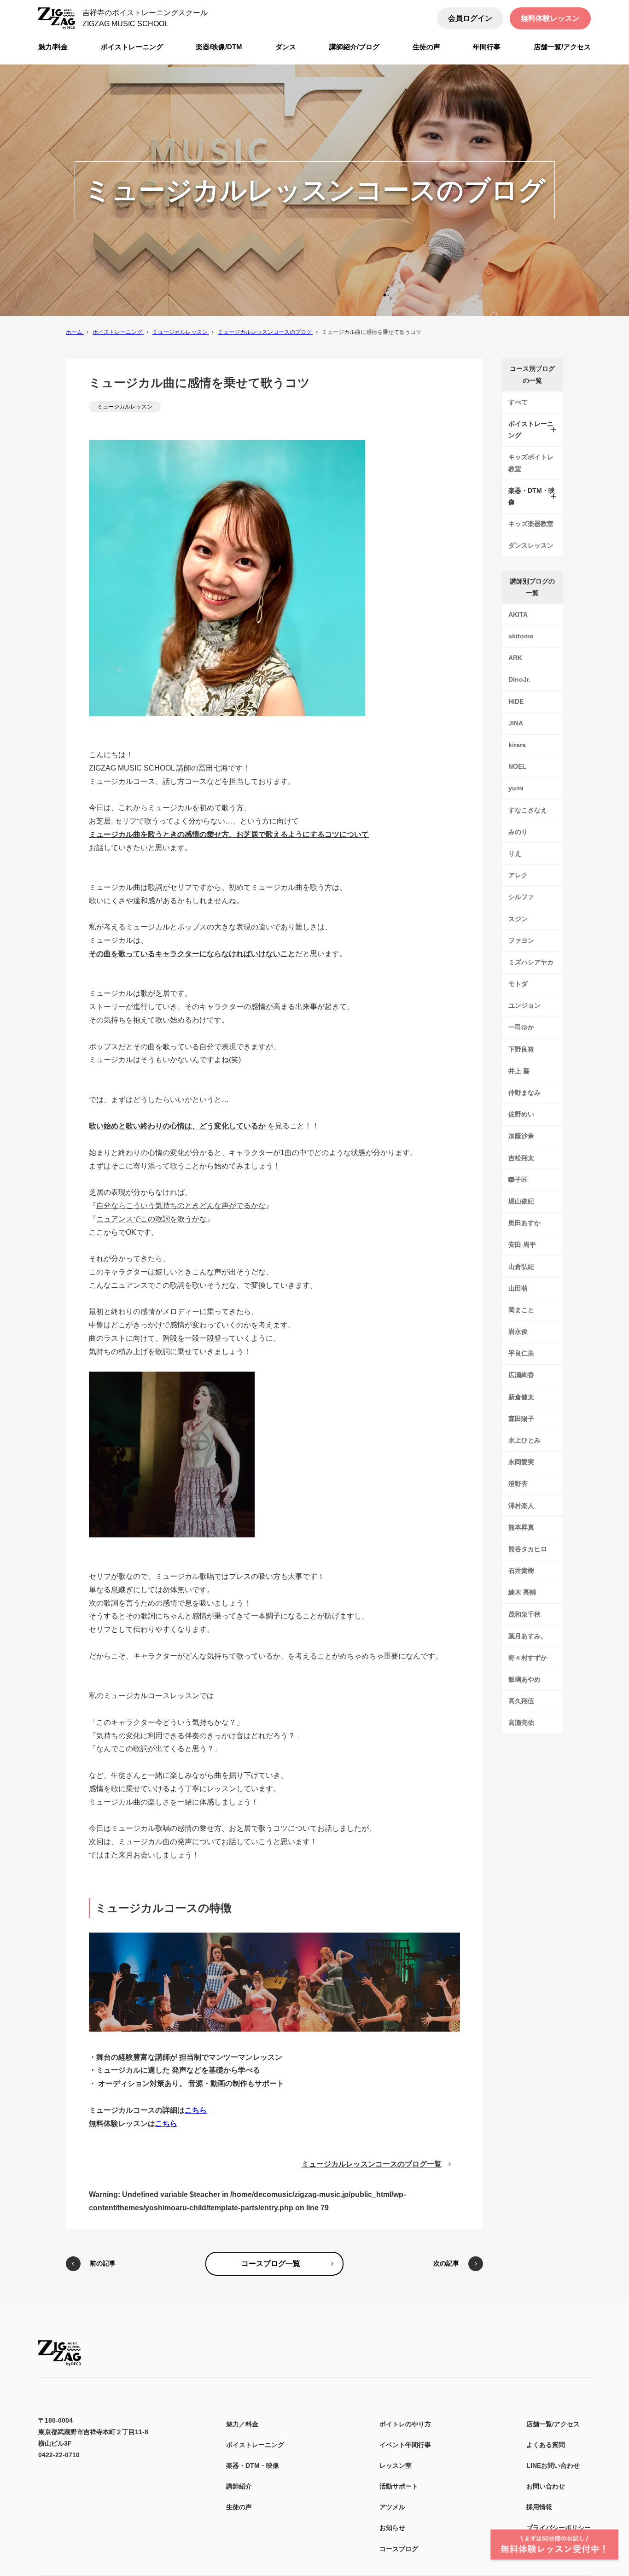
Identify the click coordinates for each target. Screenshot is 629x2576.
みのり (518, 832)
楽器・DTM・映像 (253, 2465)
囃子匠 (518, 1180)
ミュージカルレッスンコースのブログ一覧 (372, 2164)
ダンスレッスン (531, 545)
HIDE (516, 701)
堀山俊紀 (521, 1201)
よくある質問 (546, 2445)
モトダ (518, 984)
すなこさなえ (528, 810)
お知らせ (392, 2528)
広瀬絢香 (521, 1375)
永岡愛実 (521, 1462)
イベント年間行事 (405, 2445)
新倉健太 (521, 1397)
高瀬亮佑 (521, 1723)
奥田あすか (524, 1223)
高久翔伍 (521, 1701)
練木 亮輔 (522, 1592)
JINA (516, 723)
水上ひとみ (524, 1440)
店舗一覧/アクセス (553, 2424)
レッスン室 (396, 2465)
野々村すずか (528, 1658)
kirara (517, 745)
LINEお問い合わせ (553, 2465)
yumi (516, 788)
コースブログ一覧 (271, 2263)
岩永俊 (518, 1332)
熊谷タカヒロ (528, 1549)
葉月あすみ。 (528, 1636)
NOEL (517, 766)
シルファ (521, 897)
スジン (518, 919)
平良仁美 (521, 1353)
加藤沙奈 (521, 1136)
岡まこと (521, 1310)
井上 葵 (519, 1071)
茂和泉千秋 (524, 1614)
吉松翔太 (521, 1158)
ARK (515, 658)
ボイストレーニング (255, 2445)
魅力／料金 (242, 2424)
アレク (518, 875)
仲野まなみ (524, 1092)
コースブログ (399, 2549)
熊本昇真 (521, 1527)
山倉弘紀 (521, 1267)
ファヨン (521, 940)
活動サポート (399, 2486)
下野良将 (521, 1049)
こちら (196, 2110)
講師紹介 (239, 2486)
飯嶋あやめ (524, 1679)
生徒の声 (239, 2507)
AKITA (518, 614)
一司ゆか (521, 1027)
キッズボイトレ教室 (531, 463)
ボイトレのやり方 (405, 2424)
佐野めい (521, 1114)
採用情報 (539, 2507)
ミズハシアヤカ (531, 962)
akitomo (521, 636)
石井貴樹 (521, 1571)
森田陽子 (521, 1419)
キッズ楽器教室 (531, 524)
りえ (515, 853)
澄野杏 (518, 1484)
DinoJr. (519, 679)
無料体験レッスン (550, 18)
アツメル (392, 2507)
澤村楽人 (521, 1506)
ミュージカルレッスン (125, 407)
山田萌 (518, 1288)
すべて (518, 402)
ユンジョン (524, 1005)
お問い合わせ (546, 2486)
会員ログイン (470, 18)
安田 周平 (522, 1244)
